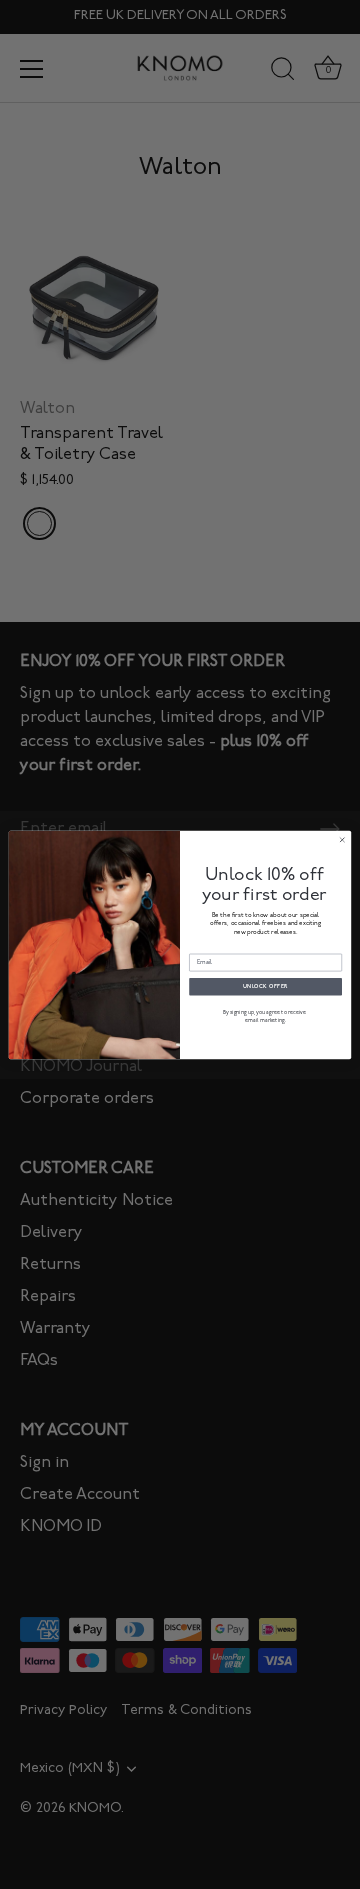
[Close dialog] (342, 839)
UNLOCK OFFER (266, 985)
